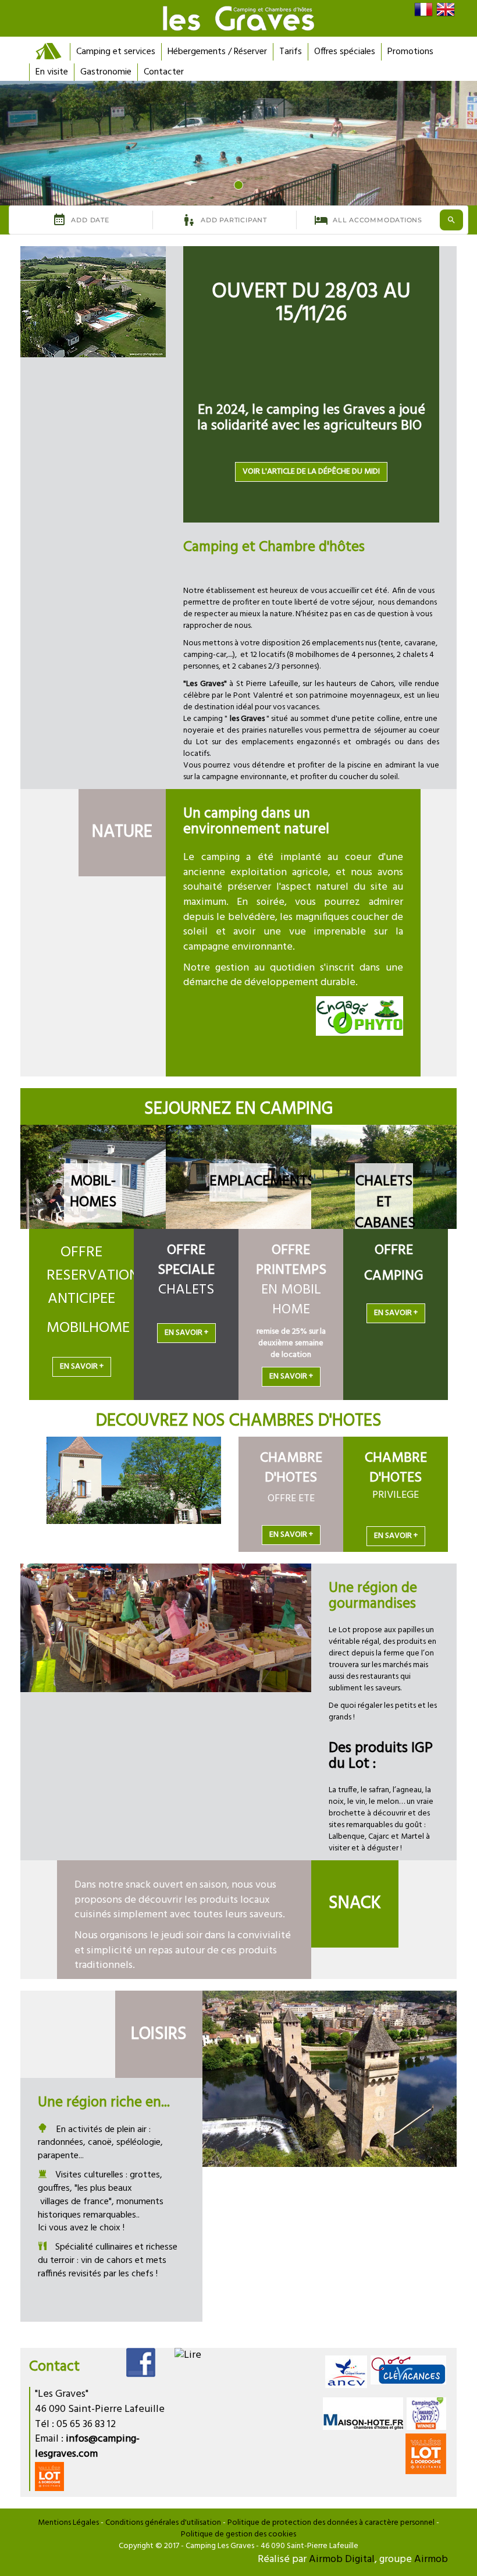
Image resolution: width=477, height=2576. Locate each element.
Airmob (431, 2559)
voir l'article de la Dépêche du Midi (311, 472)
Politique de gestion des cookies (238, 2534)
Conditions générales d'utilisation (163, 2523)
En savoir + (82, 1367)
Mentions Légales (68, 2523)
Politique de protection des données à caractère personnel (331, 2523)
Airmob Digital (342, 2559)
